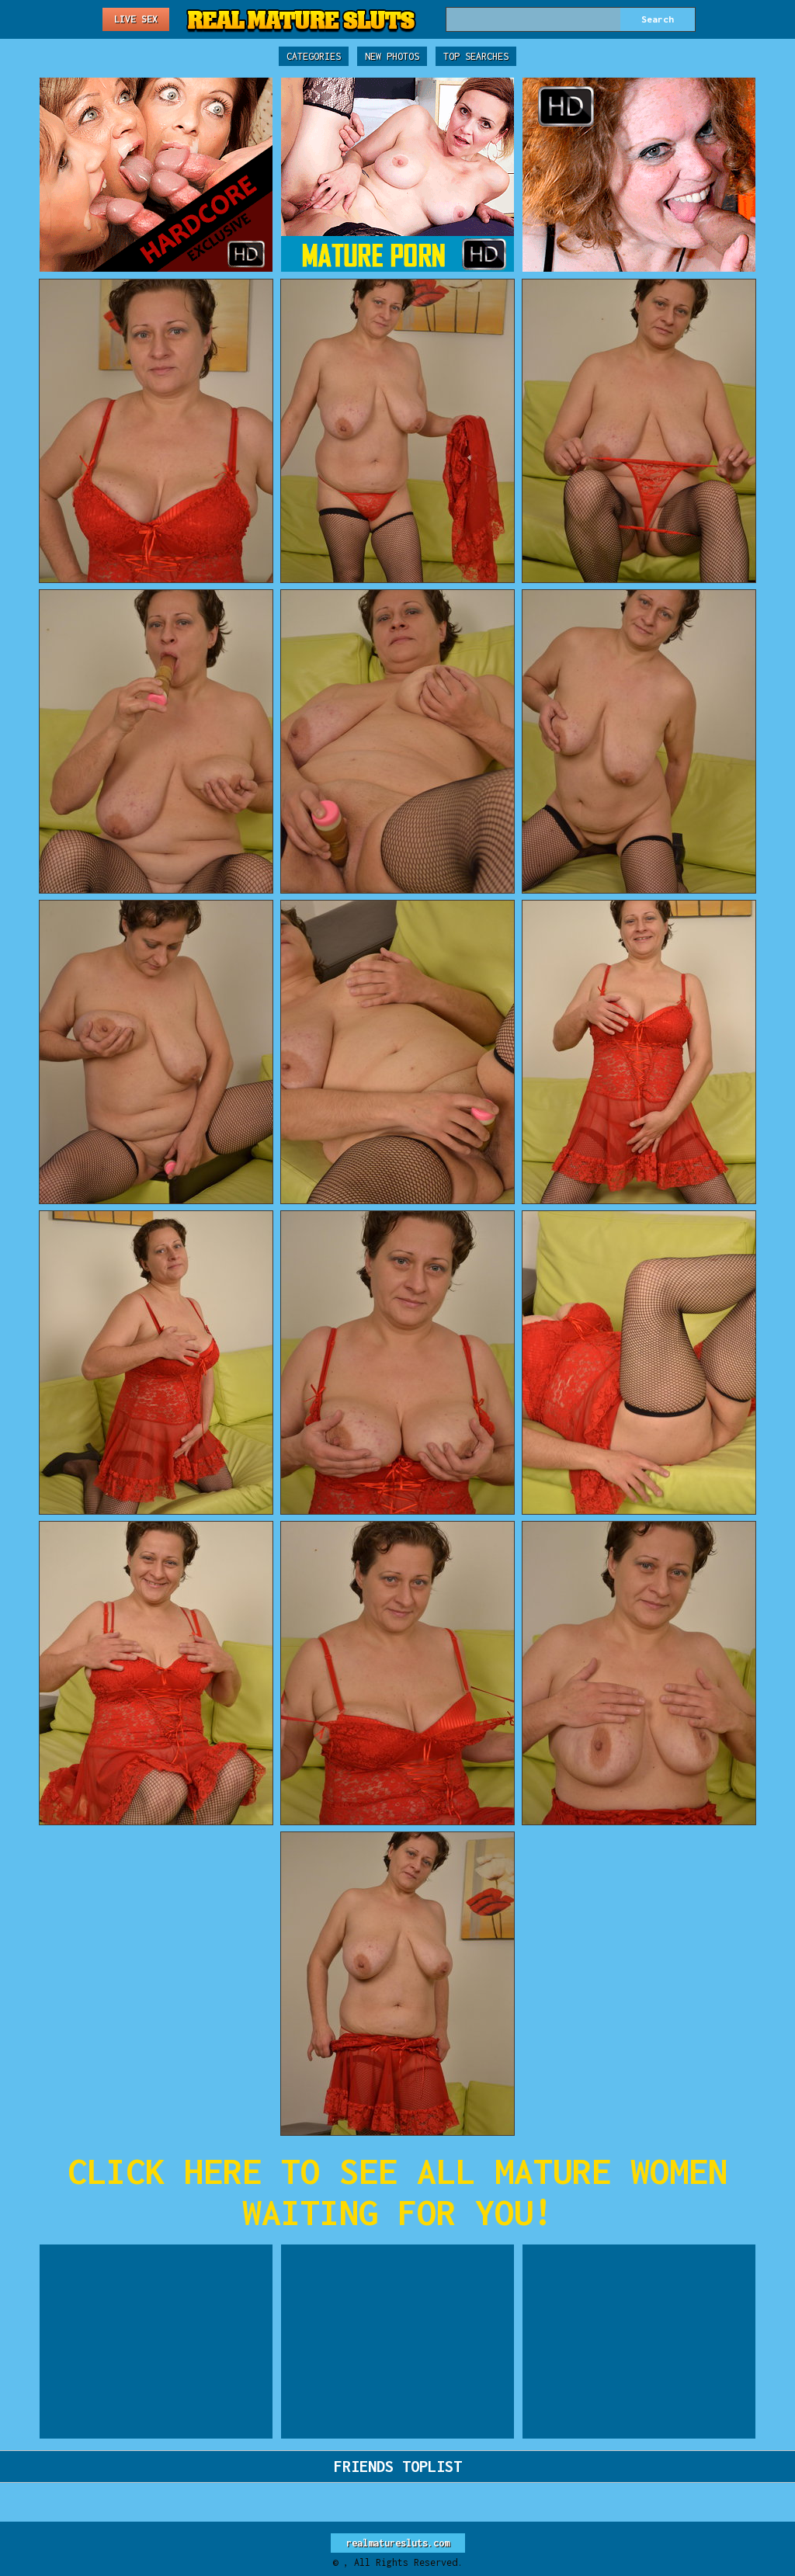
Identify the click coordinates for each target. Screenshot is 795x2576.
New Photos (392, 56)
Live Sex (136, 19)
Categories (314, 56)
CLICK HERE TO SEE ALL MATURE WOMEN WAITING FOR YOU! (397, 2192)
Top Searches (476, 56)
